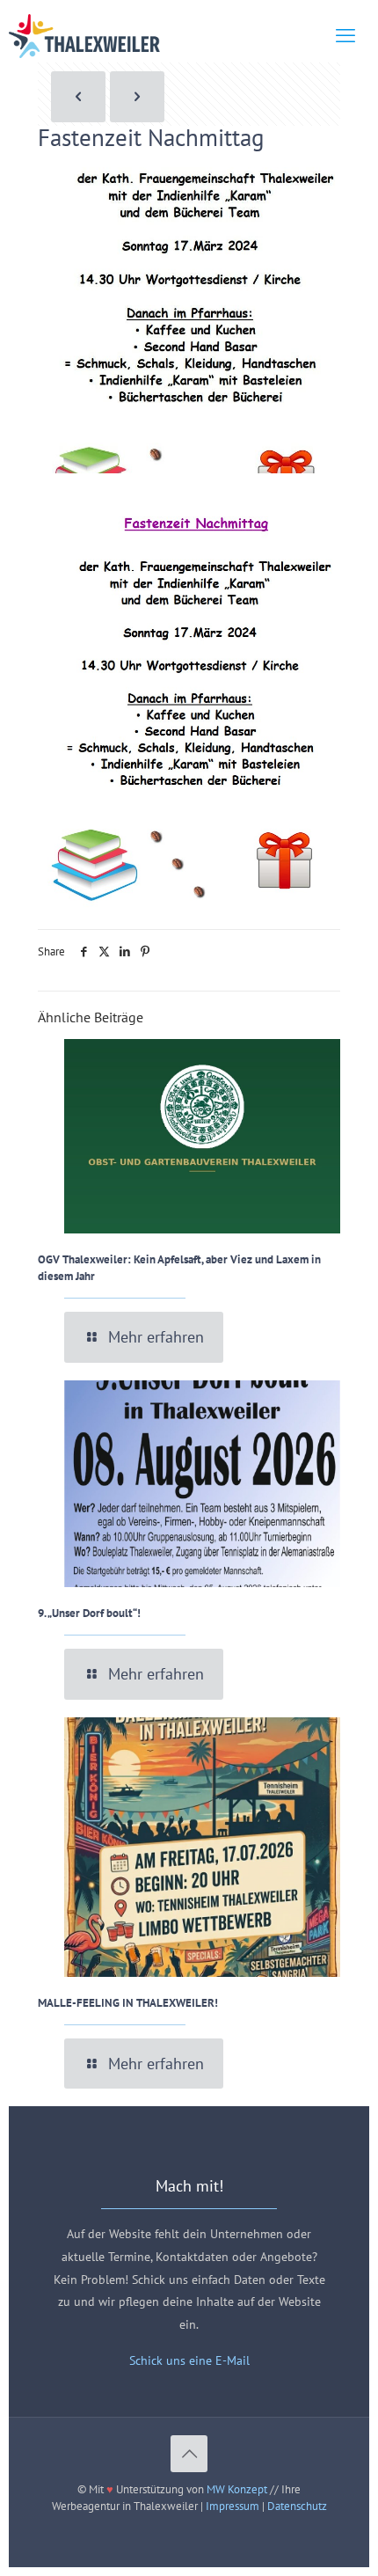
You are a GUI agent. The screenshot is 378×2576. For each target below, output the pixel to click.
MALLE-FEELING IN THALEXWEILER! (128, 2003)
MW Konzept (237, 2489)
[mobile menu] (345, 35)
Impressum (233, 2506)
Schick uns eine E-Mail (189, 2360)
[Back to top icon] (189, 2454)
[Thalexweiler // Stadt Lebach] (84, 35)
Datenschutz (297, 2506)
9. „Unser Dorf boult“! (89, 1613)
